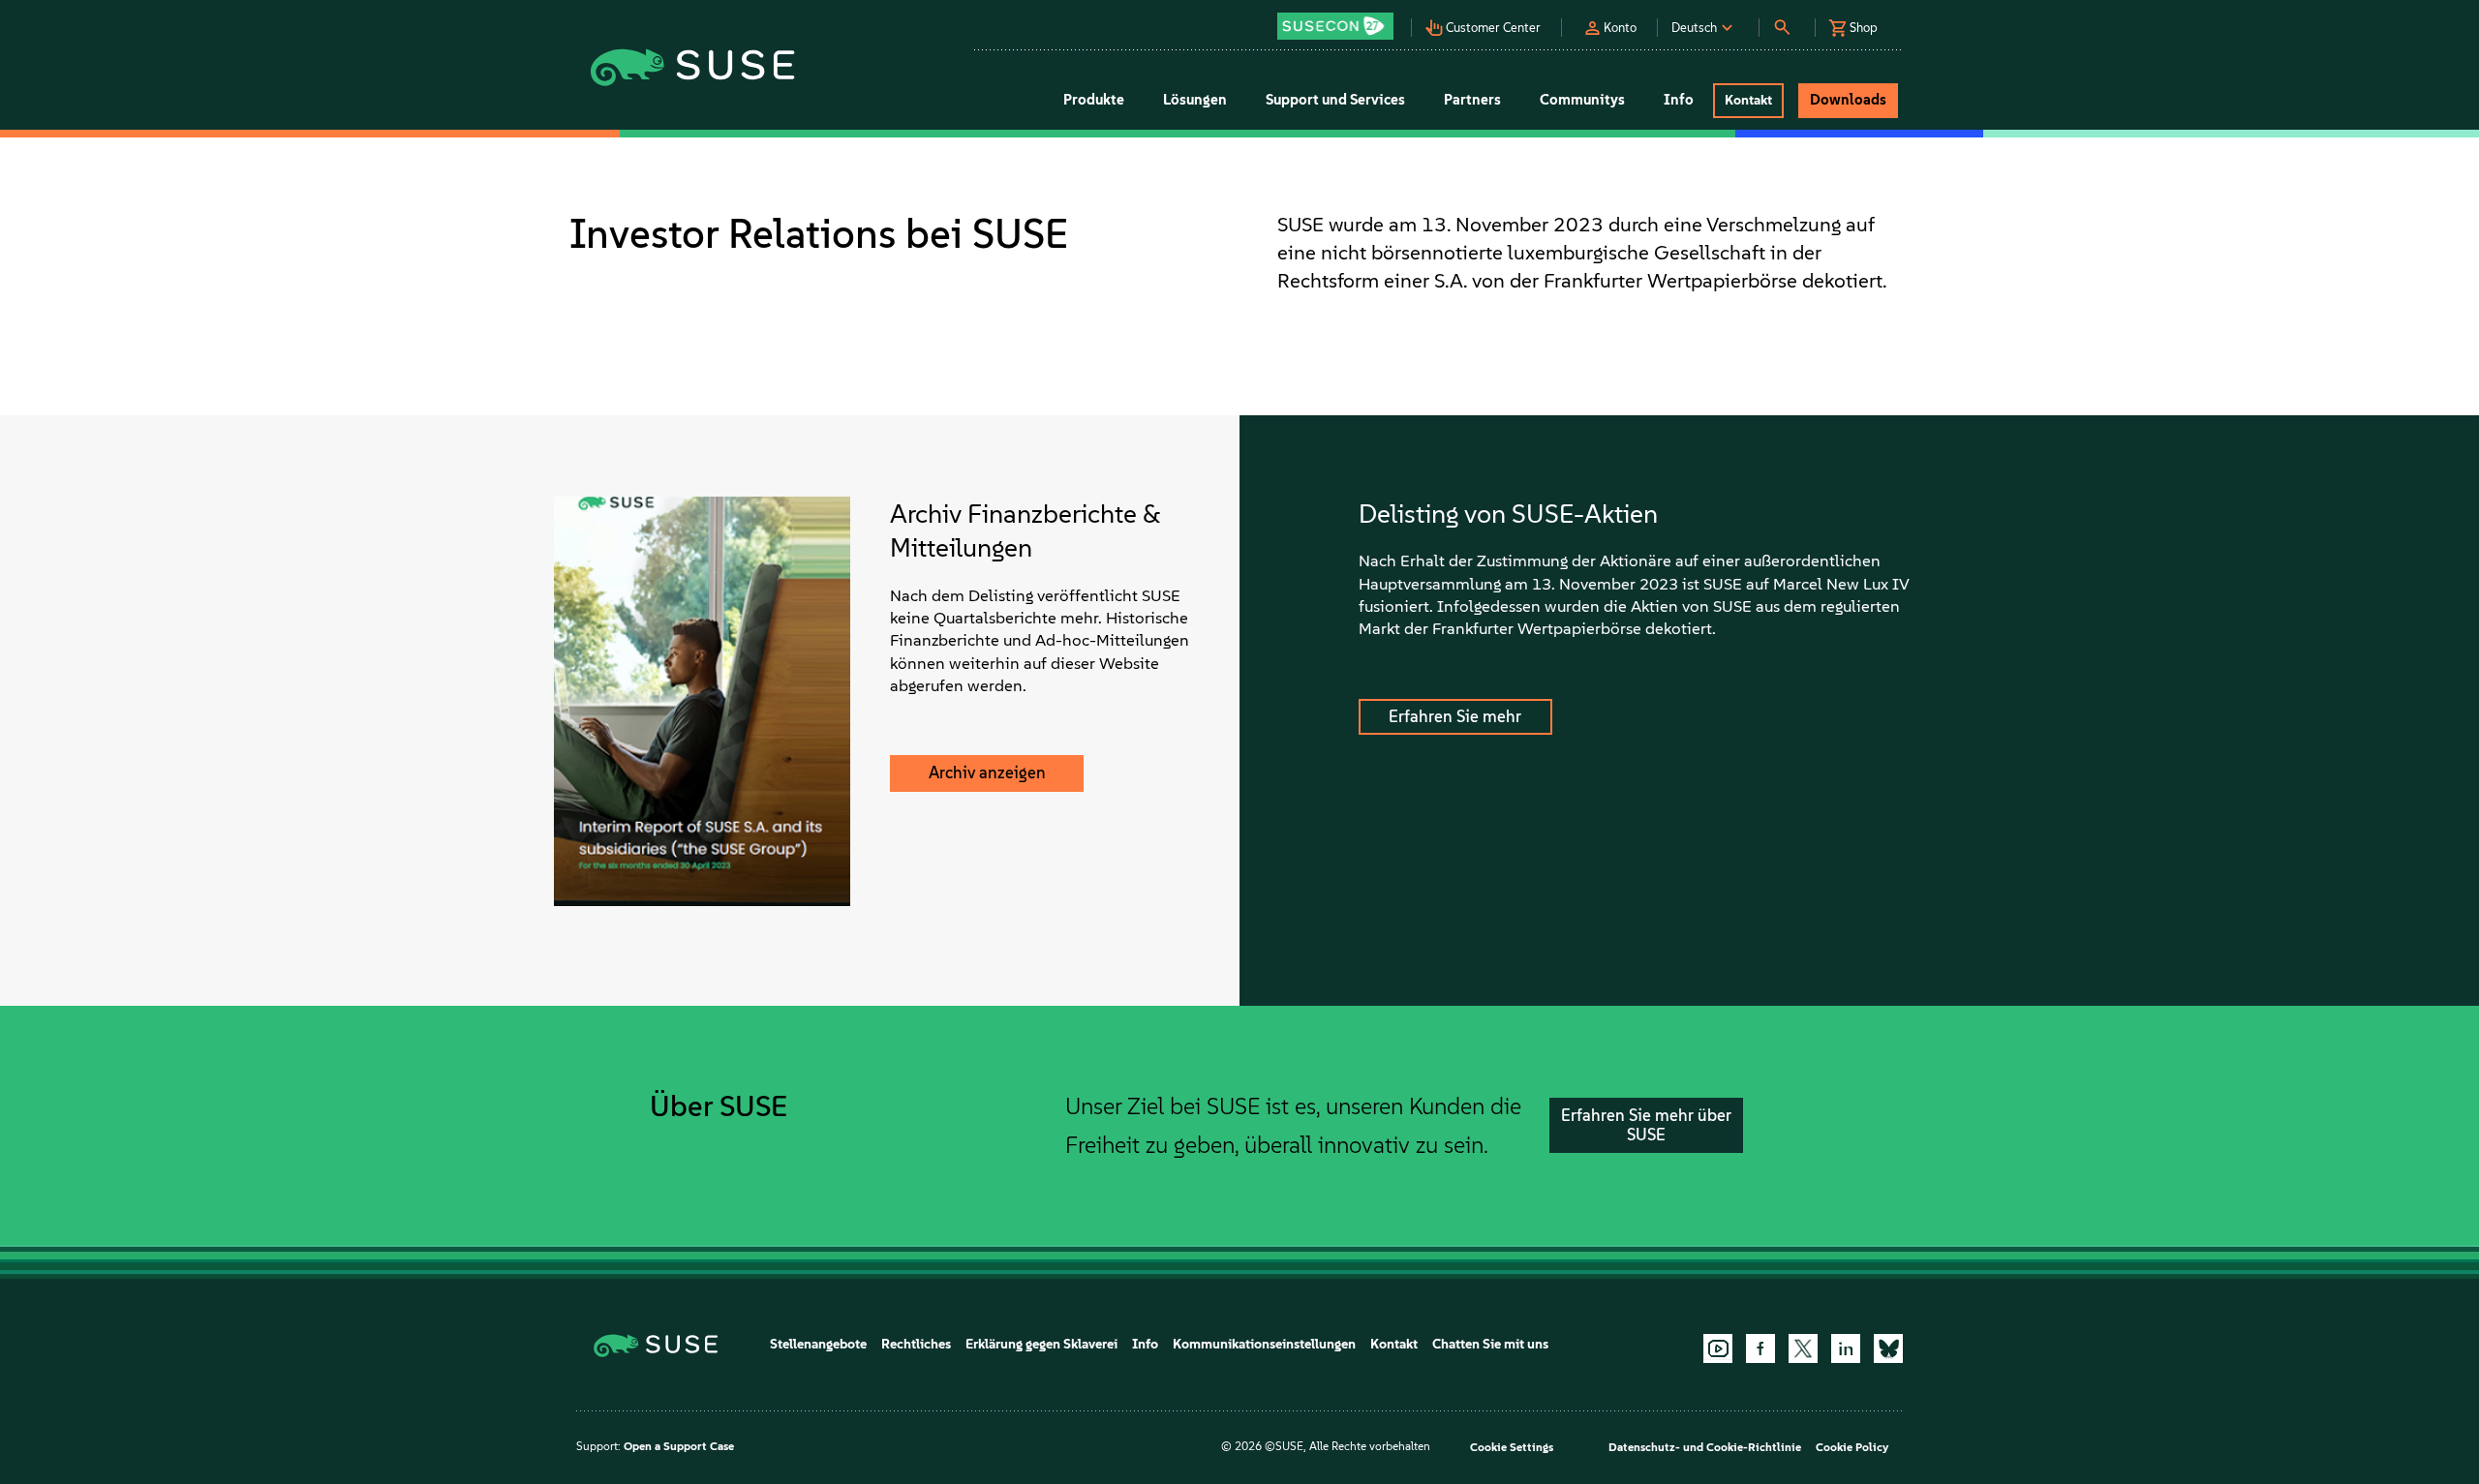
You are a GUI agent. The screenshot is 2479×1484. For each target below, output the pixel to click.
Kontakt (1394, 1344)
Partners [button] (1472, 100)
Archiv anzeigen (987, 772)
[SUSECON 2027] (1335, 26)
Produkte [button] (1094, 100)
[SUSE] (663, 1344)
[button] (1340, 20)
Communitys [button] (1582, 100)
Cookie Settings (1512, 1447)
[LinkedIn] (1846, 1348)
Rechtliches (916, 1344)
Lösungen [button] (1195, 100)
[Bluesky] (1888, 1348)
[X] (1803, 1348)
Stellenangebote (818, 1344)
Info (1145, 1344)
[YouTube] (1718, 1348)
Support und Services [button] (1335, 100)
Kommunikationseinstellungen (1264, 1344)
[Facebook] (1760, 1348)
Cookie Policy (1852, 1447)
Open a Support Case (679, 1446)
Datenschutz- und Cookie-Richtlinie (1705, 1447)
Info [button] (1679, 100)
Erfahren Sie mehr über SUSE (1646, 1125)
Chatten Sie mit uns (1490, 1344)
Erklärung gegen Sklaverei (1041, 1344)
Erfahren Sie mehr (1455, 716)
